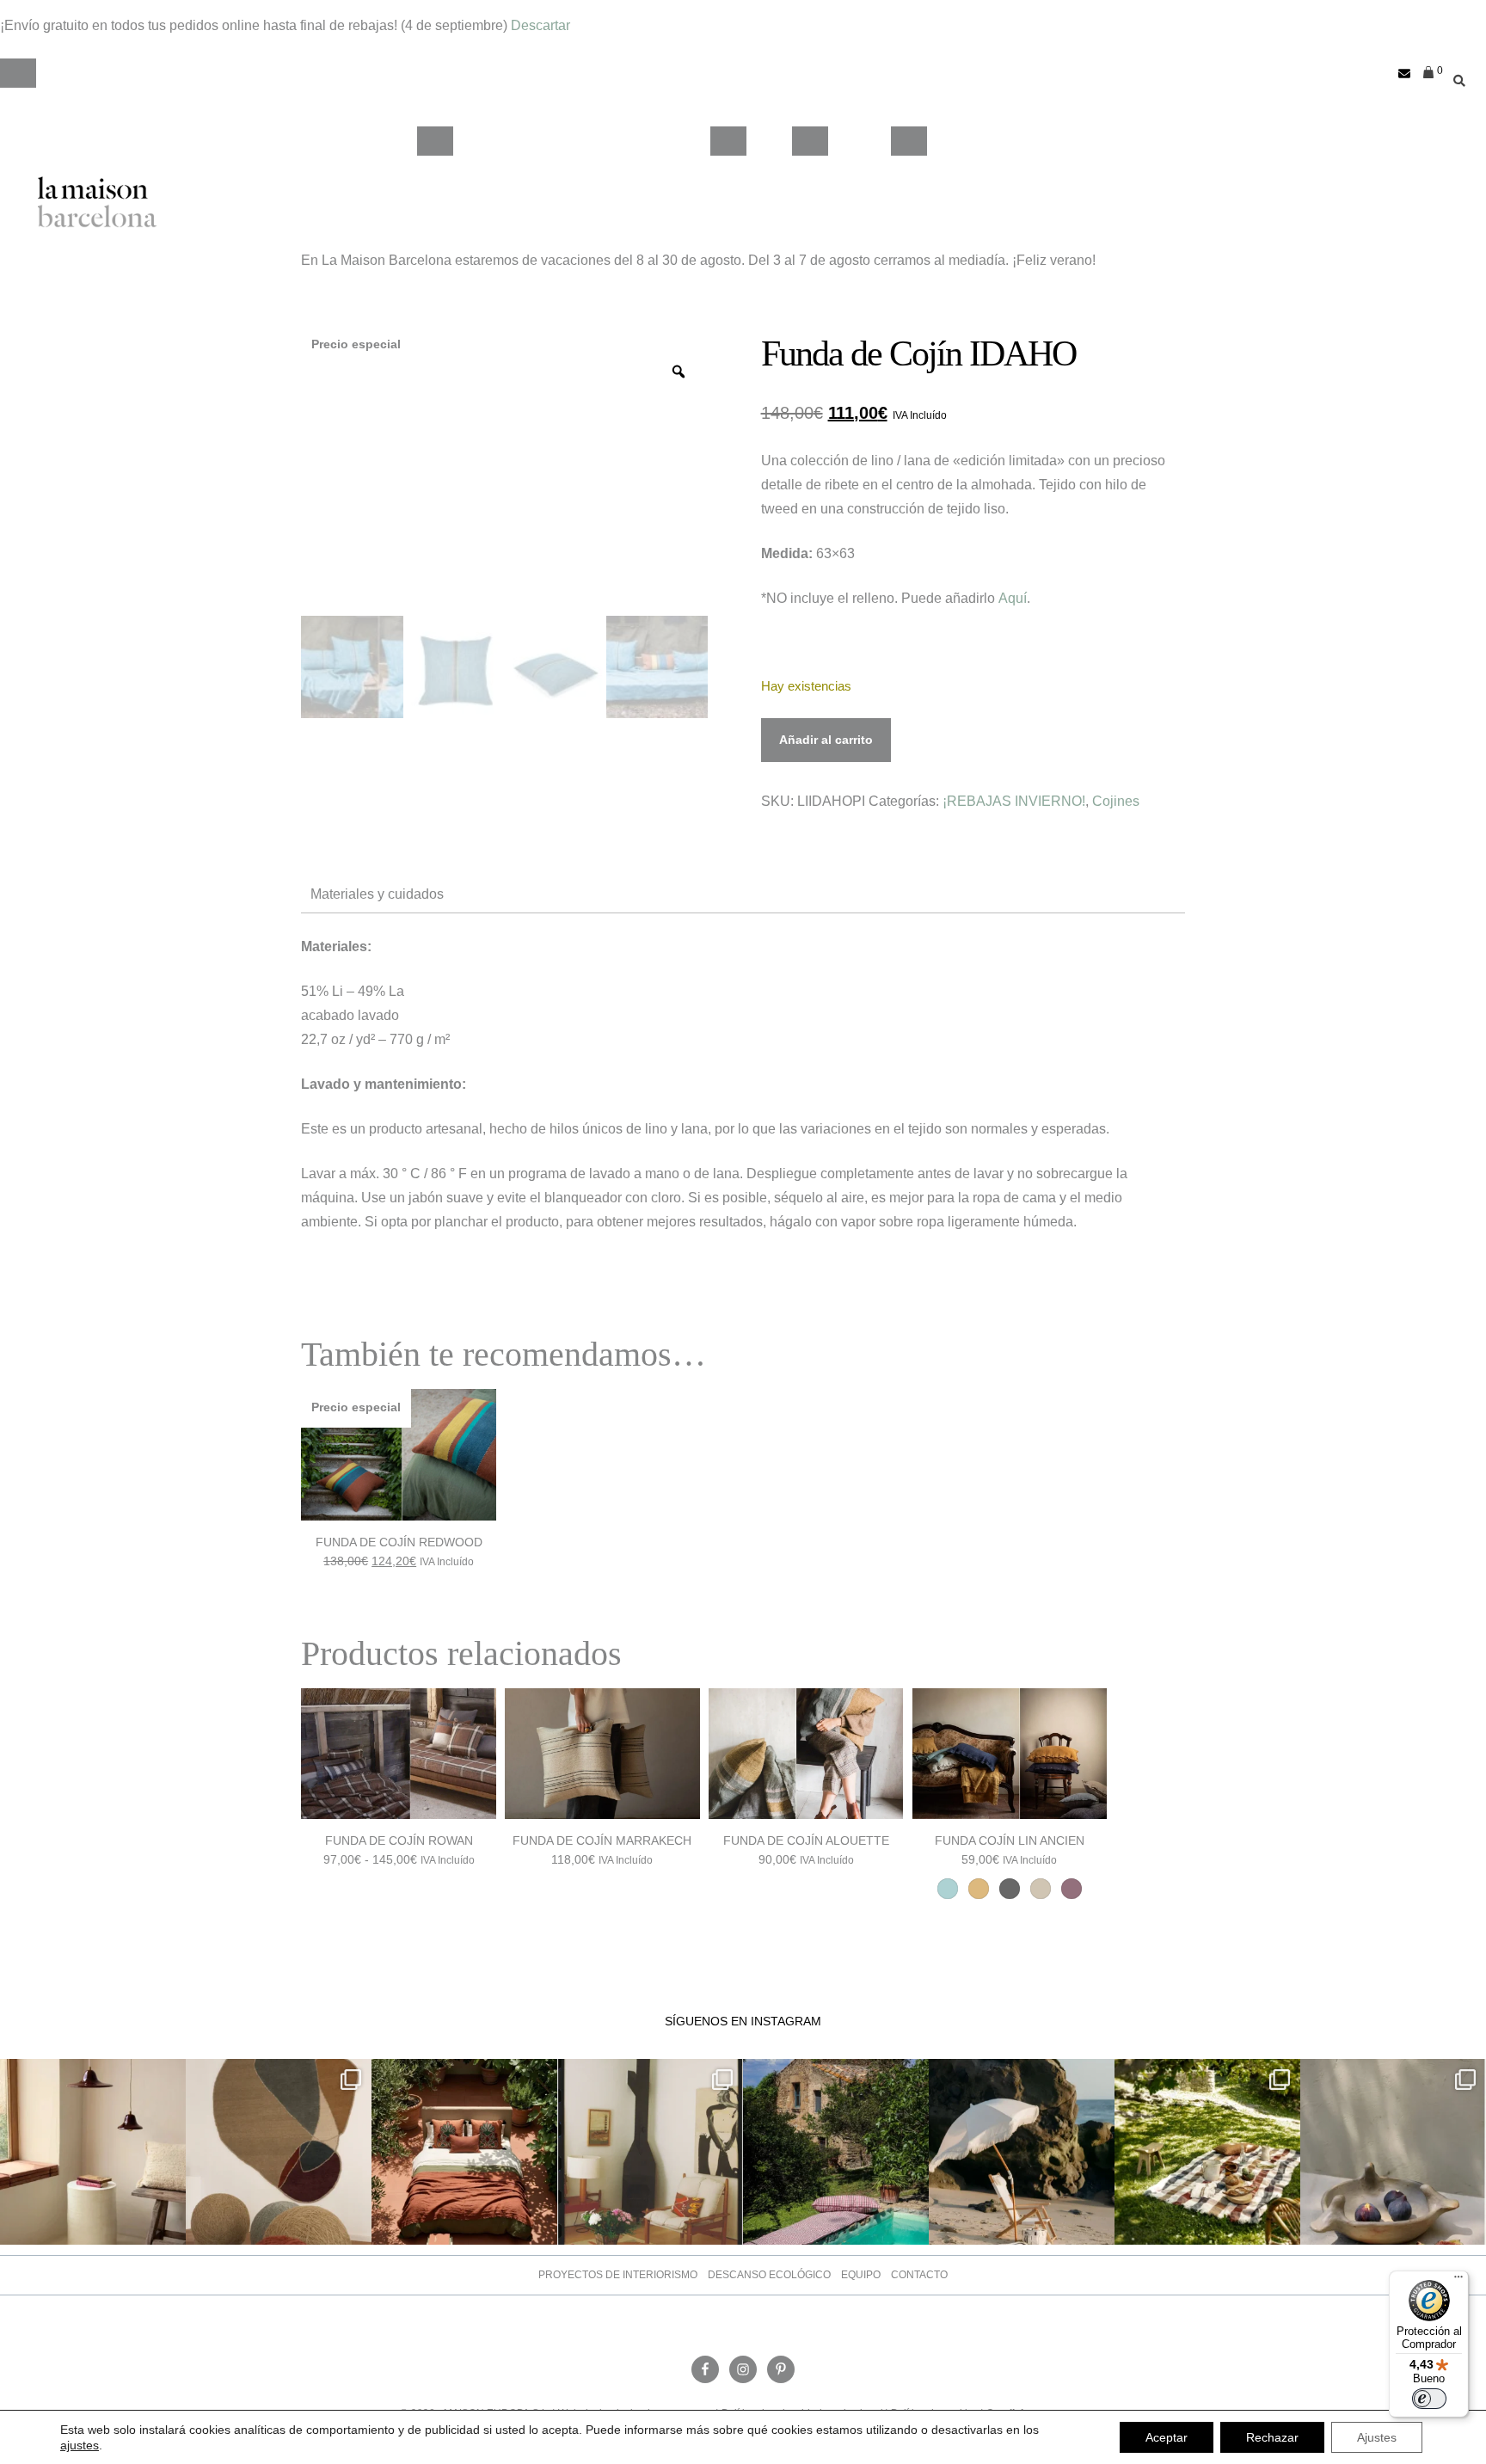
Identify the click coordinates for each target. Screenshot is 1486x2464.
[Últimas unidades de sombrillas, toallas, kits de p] (1022, 2152)
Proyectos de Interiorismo (618, 2275)
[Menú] (1458, 2281)
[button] (18, 73)
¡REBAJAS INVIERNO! (1014, 801)
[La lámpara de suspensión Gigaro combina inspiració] (93, 2152)
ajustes (80, 2445)
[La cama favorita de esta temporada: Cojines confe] (464, 2152)
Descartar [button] (540, 25)
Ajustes (1377, 2437)
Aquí (1013, 598)
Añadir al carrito (826, 740)
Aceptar (1167, 2437)
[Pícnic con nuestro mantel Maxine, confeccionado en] (1207, 2152)
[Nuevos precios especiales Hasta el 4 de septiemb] (1393, 2152)
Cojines (1116, 801)
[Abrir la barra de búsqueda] (1455, 74)
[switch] (1429, 2399)
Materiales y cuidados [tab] (377, 894)
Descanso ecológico (769, 2275)
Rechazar (1272, 2437)
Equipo (861, 2275)
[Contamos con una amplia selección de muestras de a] (279, 2152)
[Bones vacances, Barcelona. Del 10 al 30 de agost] (836, 2152)
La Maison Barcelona (97, 202)
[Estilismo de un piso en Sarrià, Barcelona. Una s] (650, 2152)
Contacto (919, 2275)
